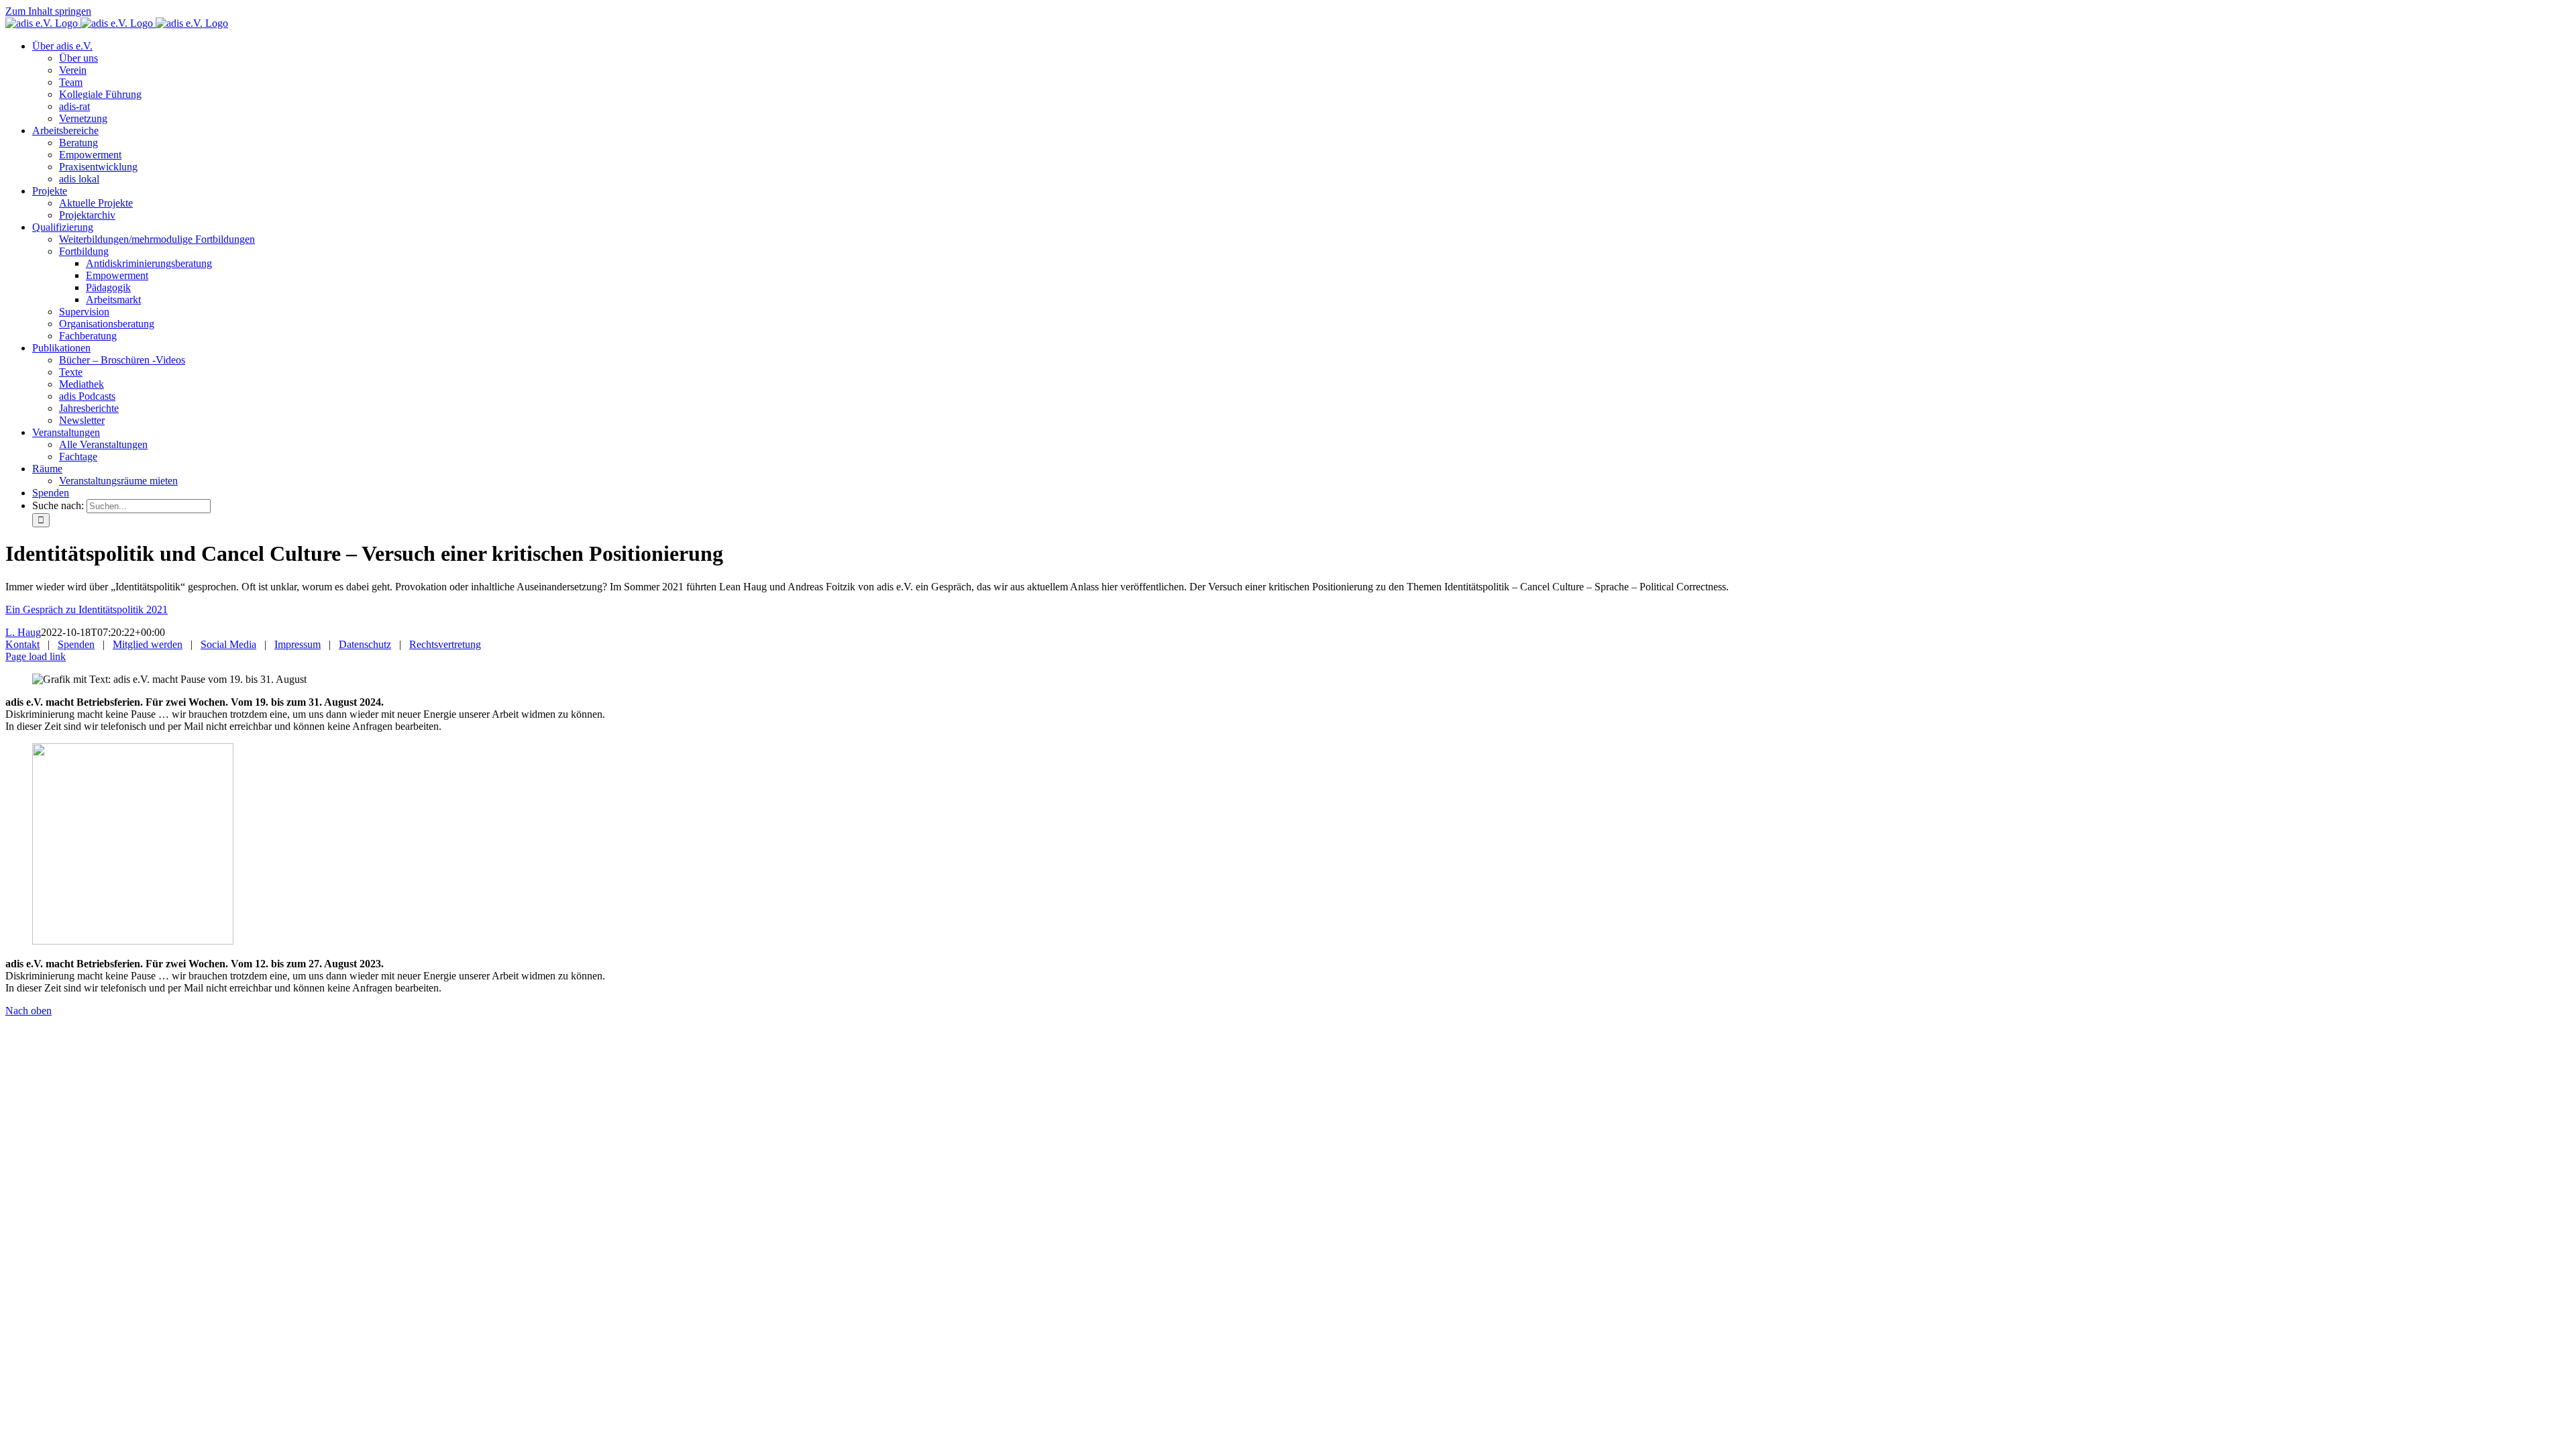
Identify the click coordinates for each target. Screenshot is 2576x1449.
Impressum (298, 644)
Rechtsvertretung (445, 644)
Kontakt (22, 644)
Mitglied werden (148, 644)
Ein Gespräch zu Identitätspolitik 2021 (87, 609)
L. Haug (23, 632)
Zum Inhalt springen (48, 11)
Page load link (36, 656)
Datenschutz (365, 644)
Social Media (228, 644)
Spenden (76, 644)
